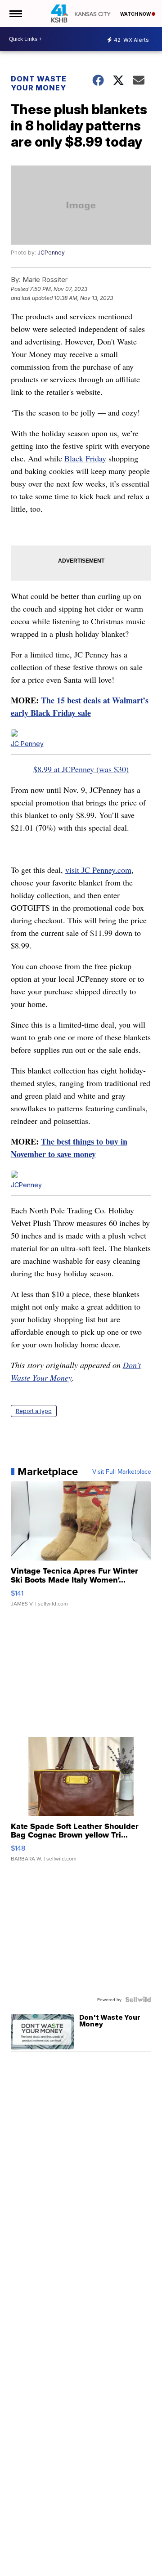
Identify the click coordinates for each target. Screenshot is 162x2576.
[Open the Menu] (15, 13)
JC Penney (27, 744)
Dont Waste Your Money (39, 83)
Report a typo (34, 1411)
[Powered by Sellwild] (138, 1999)
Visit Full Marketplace (122, 1471)
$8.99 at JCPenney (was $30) (81, 769)
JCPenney (51, 253)
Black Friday (85, 458)
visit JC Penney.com (98, 870)
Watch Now (136, 14)
